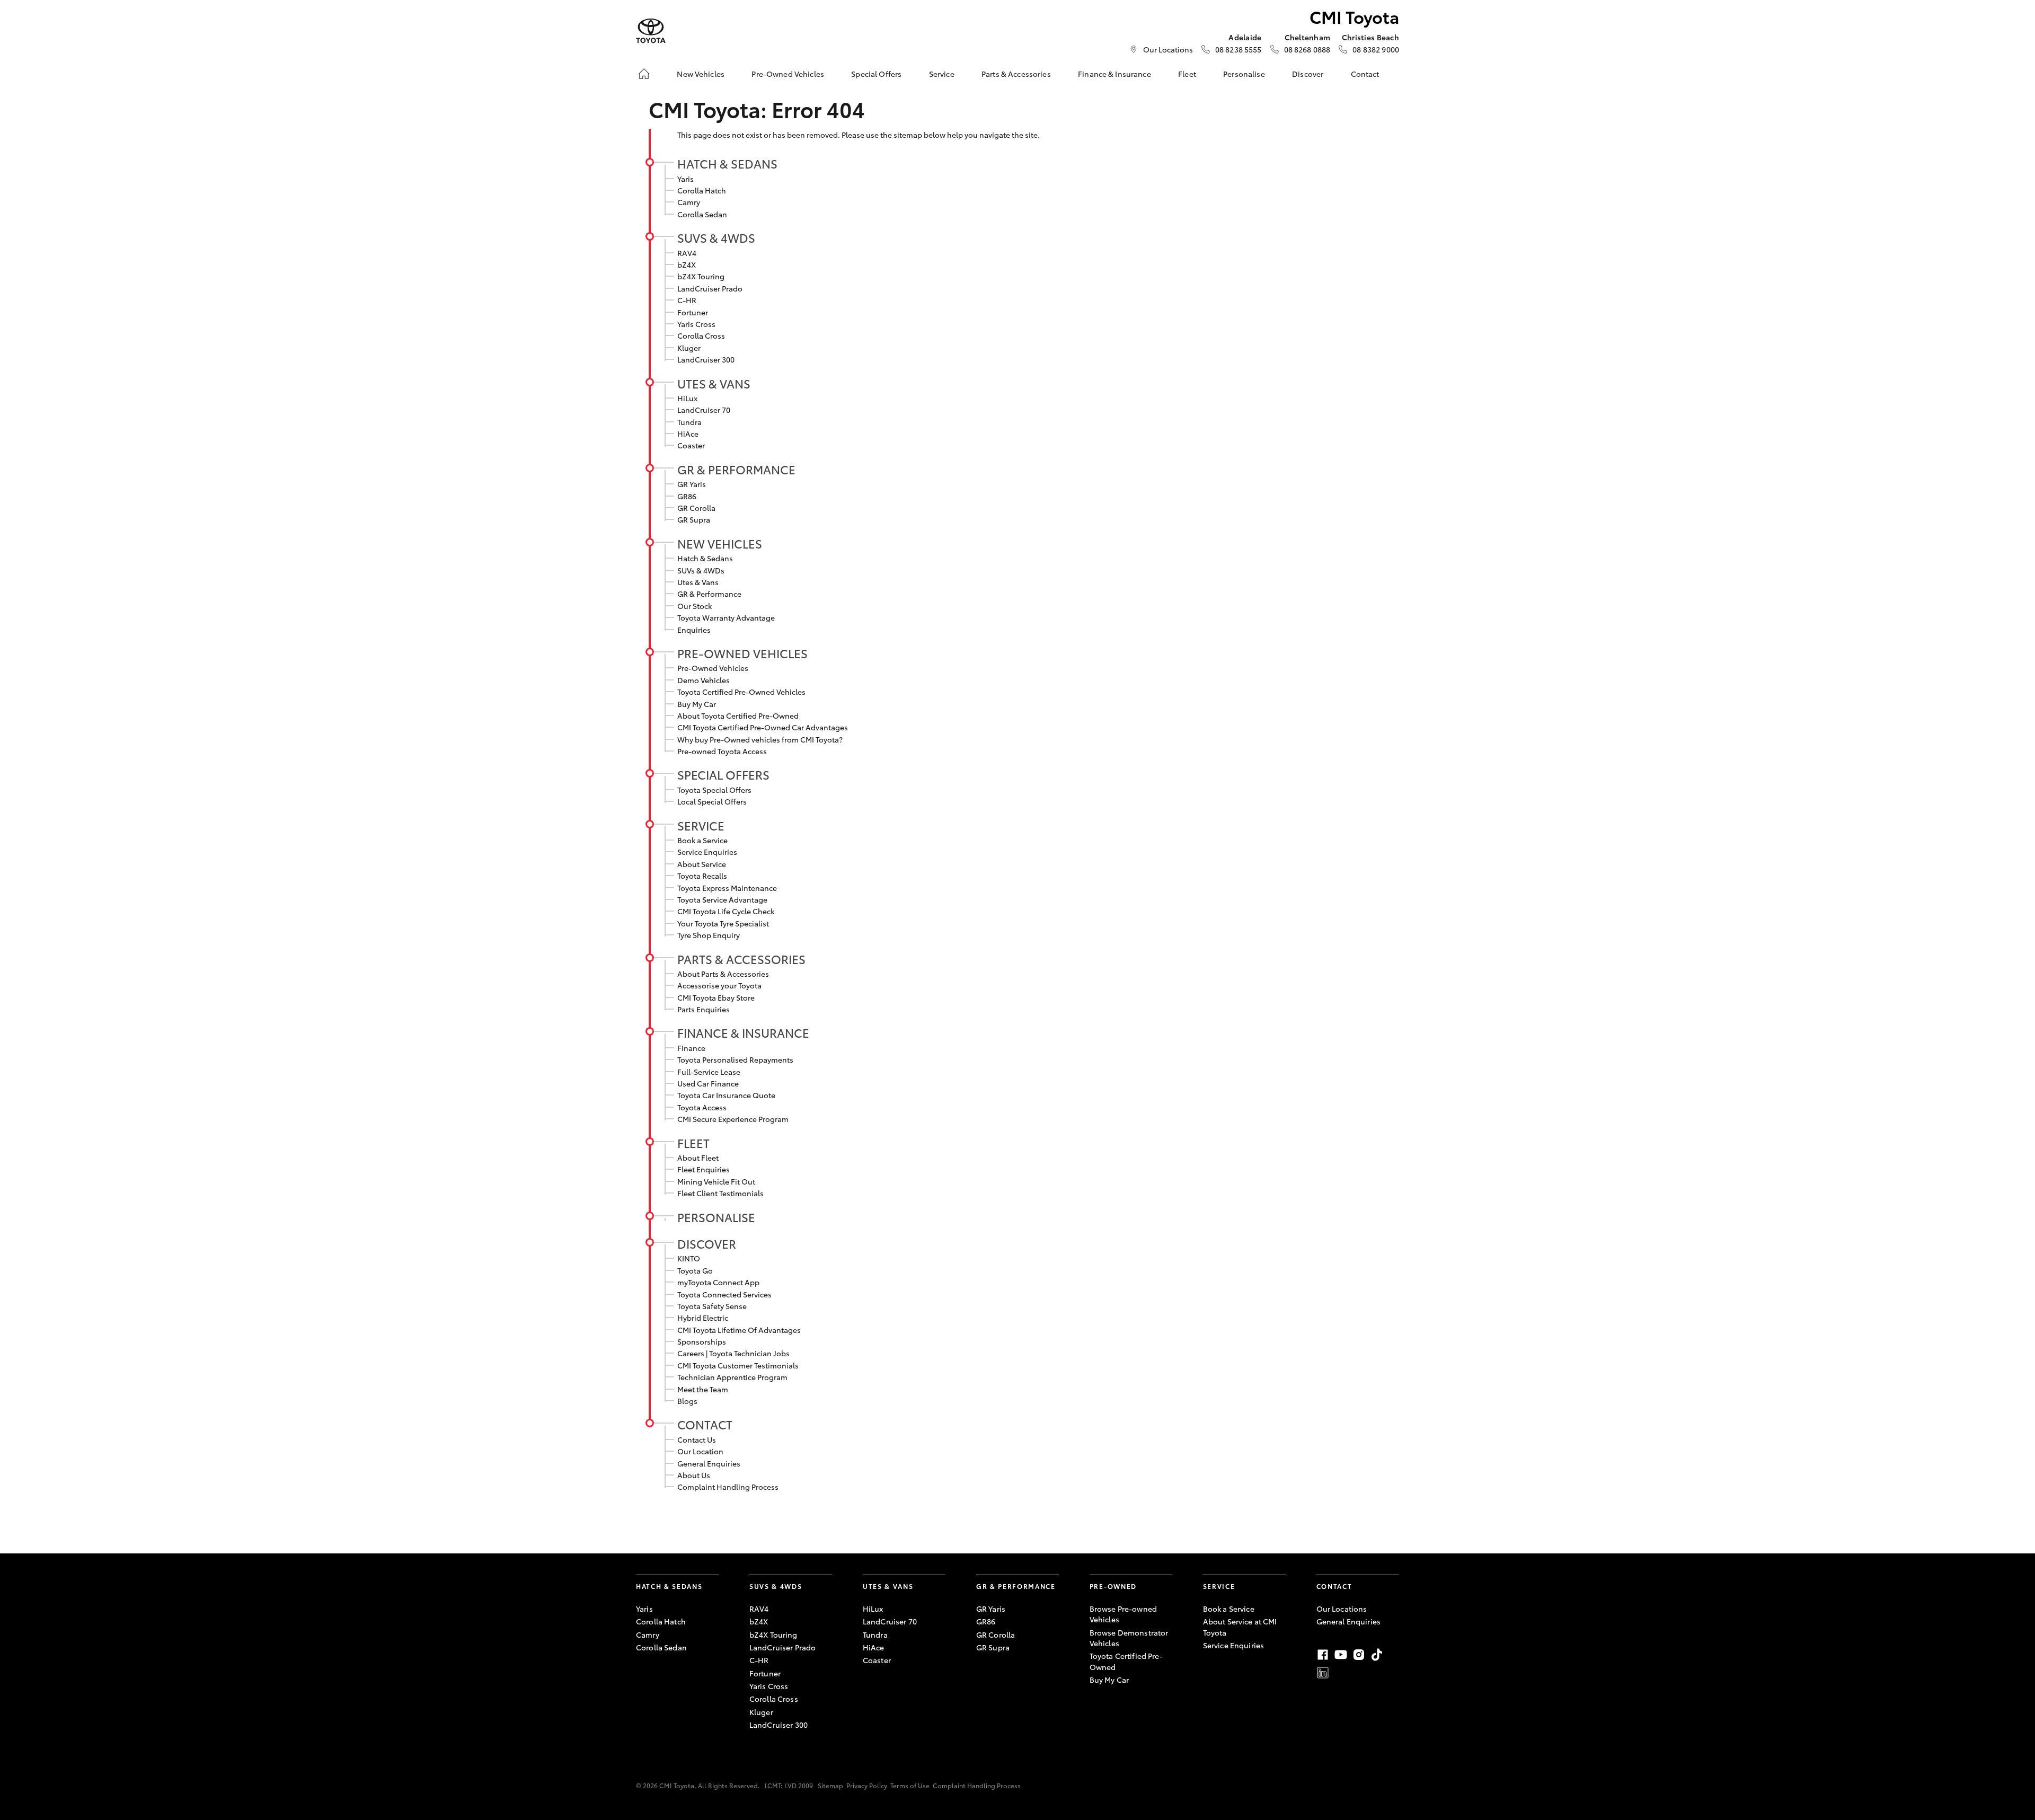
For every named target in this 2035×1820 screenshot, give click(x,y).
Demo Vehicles (704, 680)
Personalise (1244, 74)
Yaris (685, 179)
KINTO (689, 1258)
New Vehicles (701, 74)
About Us (694, 1475)
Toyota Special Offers (714, 790)
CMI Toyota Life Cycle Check (726, 911)
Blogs (687, 1401)
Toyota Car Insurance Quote (726, 1095)
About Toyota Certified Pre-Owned (738, 715)
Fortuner (693, 312)
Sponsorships (702, 1341)
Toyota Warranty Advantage (726, 617)
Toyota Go (695, 1270)
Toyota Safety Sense (712, 1306)
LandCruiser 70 (704, 410)
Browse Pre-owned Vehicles (1123, 1614)
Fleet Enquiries (704, 1169)
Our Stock (694, 606)
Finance (691, 1048)
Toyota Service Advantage (722, 899)
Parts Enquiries (704, 1009)
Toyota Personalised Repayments (735, 1059)
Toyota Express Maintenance (727, 888)
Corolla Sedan (702, 214)
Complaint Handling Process (728, 1487)
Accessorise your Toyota (719, 985)
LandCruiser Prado (710, 288)
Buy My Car (697, 704)
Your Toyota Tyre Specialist (723, 923)
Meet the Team (703, 1389)
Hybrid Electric (703, 1318)
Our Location (700, 1451)
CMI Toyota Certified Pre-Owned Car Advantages (763, 727)
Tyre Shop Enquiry (709, 935)
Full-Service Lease (709, 1072)
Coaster (691, 445)
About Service (702, 864)
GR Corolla (696, 508)
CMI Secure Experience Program (733, 1119)
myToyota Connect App (718, 1282)
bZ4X (687, 264)
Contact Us (697, 1439)
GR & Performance (736, 469)
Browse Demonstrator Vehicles (1129, 1638)
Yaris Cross (696, 324)
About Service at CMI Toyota (1240, 1627)
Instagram (1359, 1655)
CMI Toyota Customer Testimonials (738, 1365)
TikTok (1377, 1655)
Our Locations (1168, 49)
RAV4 (687, 253)
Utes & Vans (714, 383)
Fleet (1187, 74)
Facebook (1323, 1655)
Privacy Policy (867, 1785)
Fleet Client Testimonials (720, 1193)
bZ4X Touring (701, 276)
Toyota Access (702, 1107)
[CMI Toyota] (651, 31)
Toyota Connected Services (724, 1294)
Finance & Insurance (1114, 74)
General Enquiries (709, 1463)
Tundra (689, 422)
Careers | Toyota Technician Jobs (733, 1353)
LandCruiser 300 (706, 359)
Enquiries (694, 630)
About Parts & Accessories (723, 974)
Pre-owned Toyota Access (722, 751)
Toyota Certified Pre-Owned (1126, 1661)
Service (942, 74)
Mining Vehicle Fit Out (716, 1181)
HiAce (688, 434)
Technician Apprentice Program (732, 1377)
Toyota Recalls (702, 876)
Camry (689, 202)
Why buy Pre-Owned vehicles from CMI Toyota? (760, 739)
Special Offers (876, 74)
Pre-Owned (1113, 1586)
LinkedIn (1323, 1673)
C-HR (687, 300)
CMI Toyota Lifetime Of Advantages (739, 1330)
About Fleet (698, 1158)
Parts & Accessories (1016, 74)
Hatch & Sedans (727, 163)
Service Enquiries (707, 852)
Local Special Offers (712, 801)
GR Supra (694, 519)
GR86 (687, 496)
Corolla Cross (701, 335)
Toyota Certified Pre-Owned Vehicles (741, 692)
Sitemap (830, 1785)
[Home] (644, 74)
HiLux (687, 398)
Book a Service (702, 840)
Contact (1365, 74)
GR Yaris (692, 484)
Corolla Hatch (702, 190)
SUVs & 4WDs (716, 237)
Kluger (689, 348)
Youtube (1341, 1655)
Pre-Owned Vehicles (788, 74)
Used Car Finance (708, 1083)
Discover (1308, 74)
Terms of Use (910, 1785)
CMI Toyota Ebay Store (716, 997)
